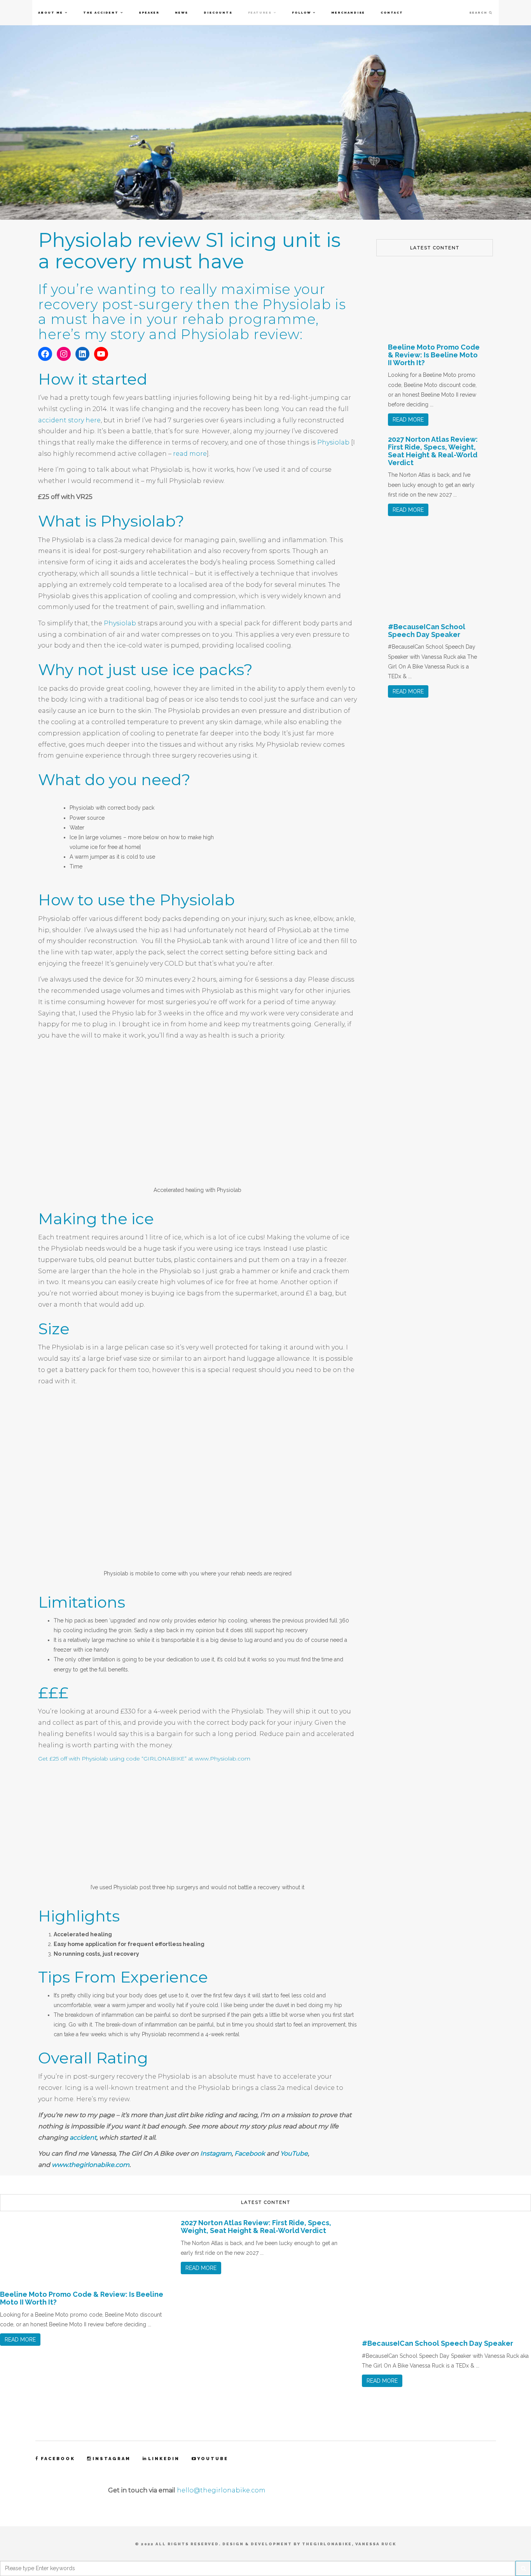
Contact (392, 12)
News (182, 12)
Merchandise (348, 12)
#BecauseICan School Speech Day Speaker (427, 631)
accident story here (69, 420)
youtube (213, 2459)
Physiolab (334, 442)
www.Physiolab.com (223, 1759)
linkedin (164, 2459)
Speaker (149, 12)
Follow (301, 12)
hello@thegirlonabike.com (221, 2490)
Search (479, 12)
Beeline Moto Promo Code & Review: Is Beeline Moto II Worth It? (434, 355)
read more (190, 454)
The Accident (101, 12)
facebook (58, 2459)
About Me (51, 12)
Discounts (218, 12)
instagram (112, 2459)
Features (260, 12)
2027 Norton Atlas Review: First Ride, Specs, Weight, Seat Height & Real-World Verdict (433, 451)
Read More (408, 420)
